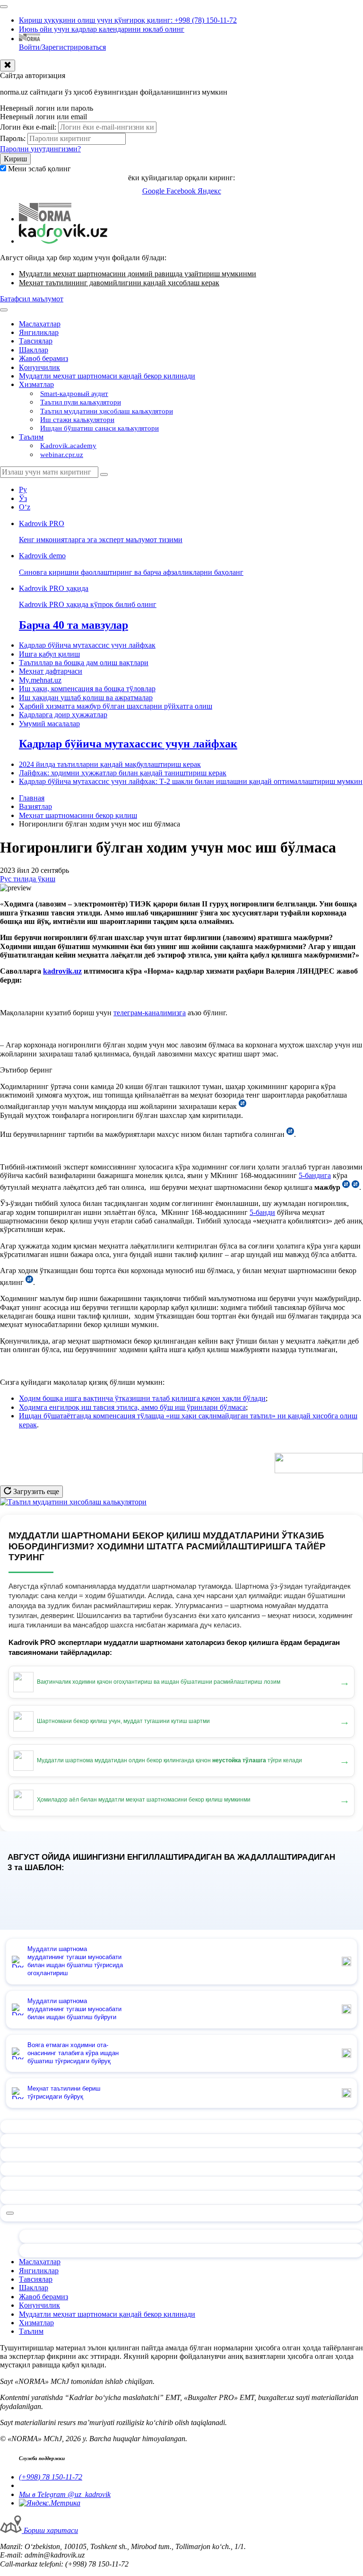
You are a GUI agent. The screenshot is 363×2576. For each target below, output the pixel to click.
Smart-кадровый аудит (74, 394)
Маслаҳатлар (40, 324)
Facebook (182, 191)
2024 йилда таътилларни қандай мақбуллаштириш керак (110, 764)
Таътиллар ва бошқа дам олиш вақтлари (84, 663)
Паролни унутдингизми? (40, 149)
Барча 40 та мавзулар (73, 625)
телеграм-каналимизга (150, 1013)
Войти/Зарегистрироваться (62, 47)
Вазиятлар (35, 806)
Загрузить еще (35, 1491)
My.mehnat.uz (40, 680)
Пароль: (13, 138)
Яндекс (209, 191)
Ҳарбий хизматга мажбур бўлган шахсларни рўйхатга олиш (116, 706)
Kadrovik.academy (68, 446)
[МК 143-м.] (29, 1282)
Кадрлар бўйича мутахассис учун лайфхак (87, 645)
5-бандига (315, 1175)
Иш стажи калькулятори (77, 420)
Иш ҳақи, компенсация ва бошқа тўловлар (87, 689)
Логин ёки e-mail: (28, 127)
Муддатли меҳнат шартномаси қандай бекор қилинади (107, 376)
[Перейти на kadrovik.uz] (63, 241)
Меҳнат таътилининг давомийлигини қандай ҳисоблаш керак (119, 283)
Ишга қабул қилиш (49, 654)
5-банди (262, 1212)
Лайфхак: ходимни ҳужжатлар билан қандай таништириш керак (123, 773)
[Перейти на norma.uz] (45, 219)
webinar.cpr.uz (62, 455)
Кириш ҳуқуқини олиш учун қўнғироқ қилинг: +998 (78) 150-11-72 (128, 20)
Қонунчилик (39, 367)
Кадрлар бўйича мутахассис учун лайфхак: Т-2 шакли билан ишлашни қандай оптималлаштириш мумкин (191, 781)
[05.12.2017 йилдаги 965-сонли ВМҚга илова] (290, 1134)
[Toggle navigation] (4, 7)
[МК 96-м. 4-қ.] (242, 1106)
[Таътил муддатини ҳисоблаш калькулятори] (73, 1502)
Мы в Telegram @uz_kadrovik (65, 2494)
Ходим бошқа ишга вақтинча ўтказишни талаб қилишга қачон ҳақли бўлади (142, 1398)
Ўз (23, 498)
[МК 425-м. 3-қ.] (346, 1187)
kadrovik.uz (62, 971)
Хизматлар (36, 384)
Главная (32, 798)
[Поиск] (104, 475)
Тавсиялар (36, 341)
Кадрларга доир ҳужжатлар (63, 715)
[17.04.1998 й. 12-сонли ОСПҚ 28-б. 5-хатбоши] (355, 1187)
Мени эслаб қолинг (39, 169)
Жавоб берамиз (43, 358)
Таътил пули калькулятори (81, 402)
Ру (23, 489)
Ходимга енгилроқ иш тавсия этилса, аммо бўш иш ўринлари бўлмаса (132, 1407)
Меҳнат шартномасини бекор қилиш (78, 815)
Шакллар (34, 350)
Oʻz (25, 507)
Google (154, 191)
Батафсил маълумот (32, 299)
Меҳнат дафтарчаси (51, 671)
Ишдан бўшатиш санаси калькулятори (99, 428)
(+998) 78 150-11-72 (51, 2477)
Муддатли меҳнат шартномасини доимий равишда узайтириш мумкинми (138, 274)
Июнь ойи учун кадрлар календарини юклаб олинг (102, 29)
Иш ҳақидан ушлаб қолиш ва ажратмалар (86, 698)
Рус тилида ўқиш (28, 879)
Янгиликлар (39, 332)
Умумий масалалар (49, 724)
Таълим (31, 437)
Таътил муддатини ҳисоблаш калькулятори (107, 411)
